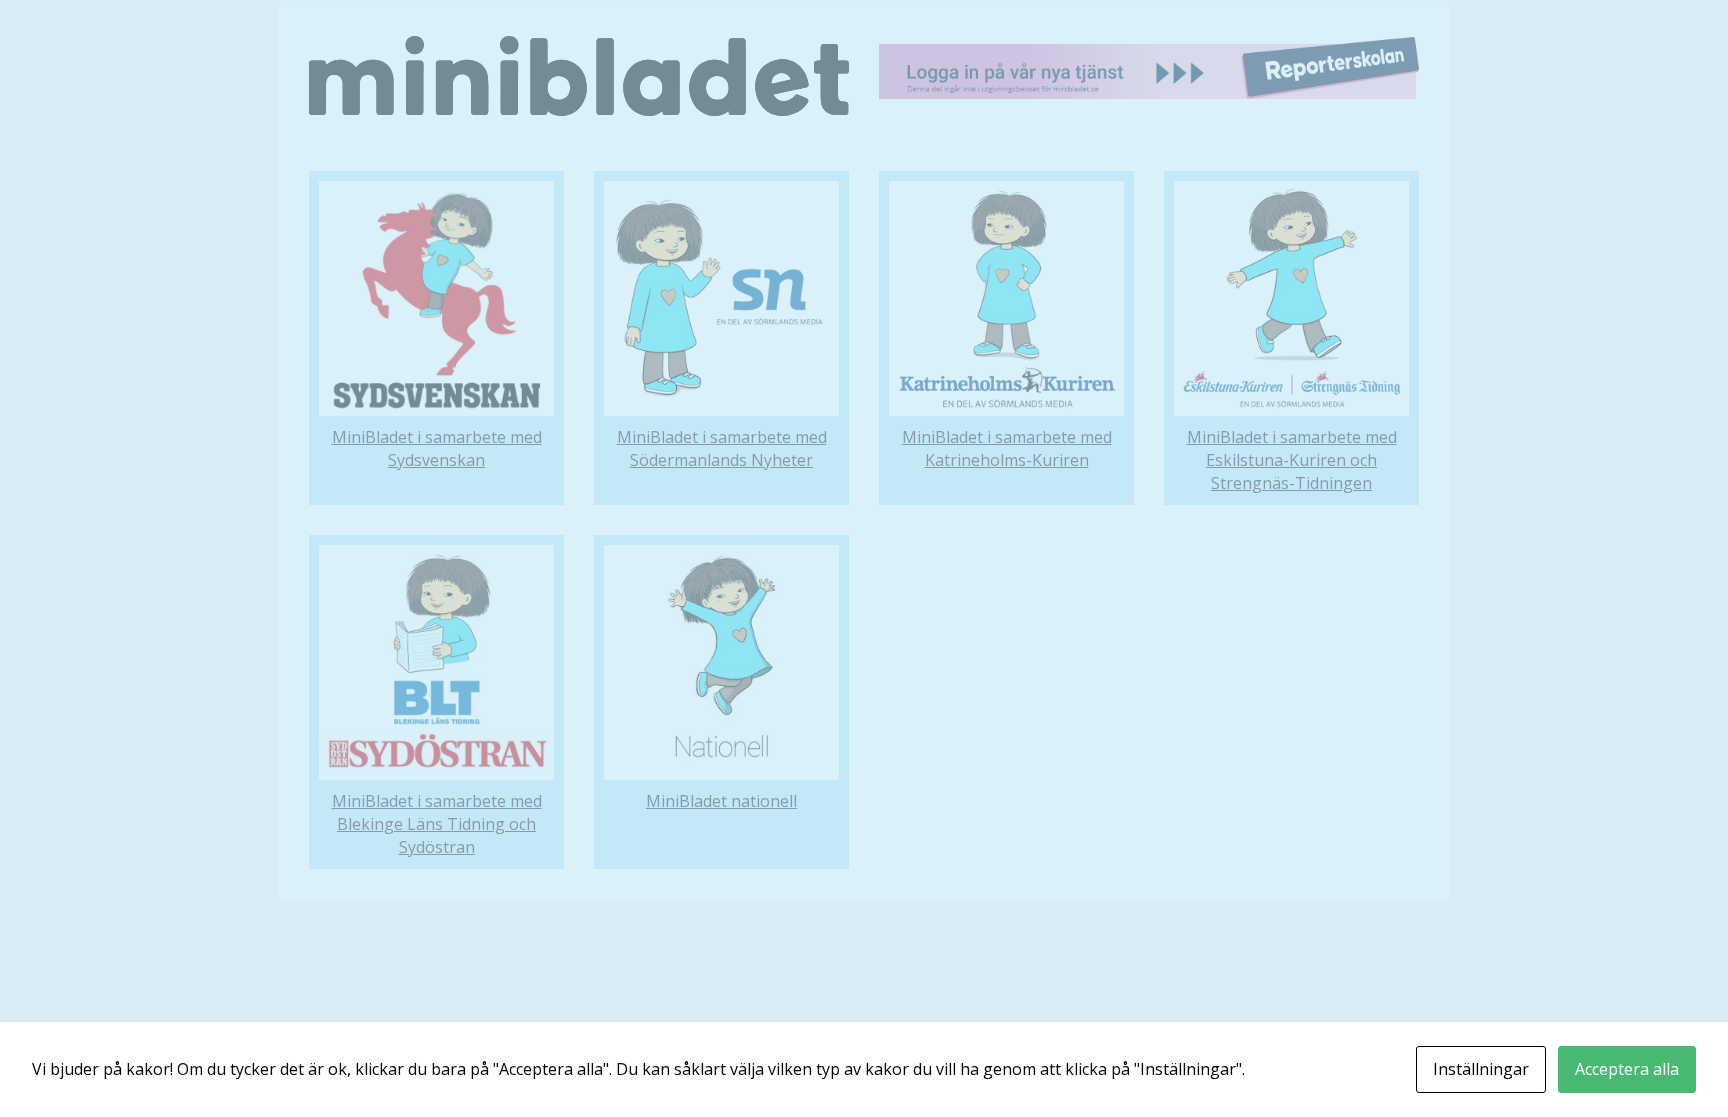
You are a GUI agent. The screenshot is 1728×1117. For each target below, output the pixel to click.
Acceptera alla (1627, 1069)
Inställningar (1481, 1069)
